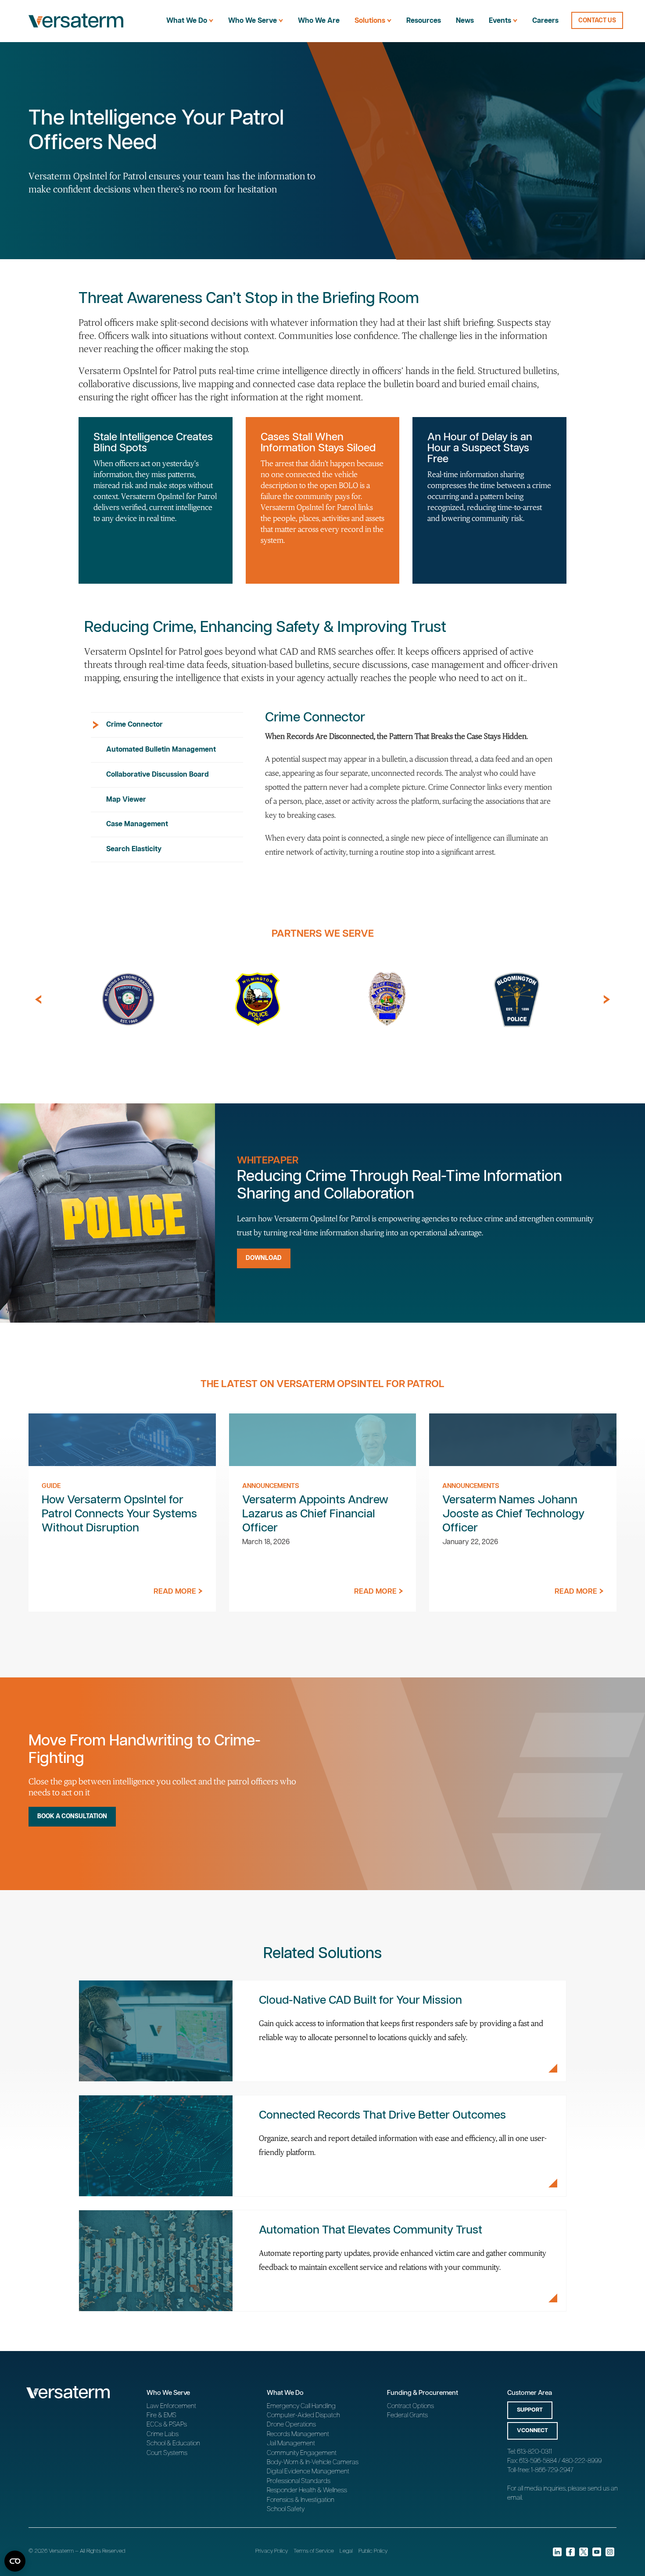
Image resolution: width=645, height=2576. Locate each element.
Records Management (298, 2434)
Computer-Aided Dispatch (303, 2415)
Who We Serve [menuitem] (253, 21)
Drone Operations (291, 2424)
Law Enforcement (171, 2406)
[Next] (607, 999)
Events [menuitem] (500, 21)
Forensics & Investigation (301, 2500)
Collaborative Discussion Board (158, 775)
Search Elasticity (134, 849)
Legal (346, 2551)
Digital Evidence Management (308, 2471)
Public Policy (373, 2551)
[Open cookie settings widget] (15, 2561)
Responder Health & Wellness (307, 2490)
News (465, 21)
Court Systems (167, 2453)
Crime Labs (163, 2434)
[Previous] (38, 999)
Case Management (137, 824)
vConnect (532, 2431)
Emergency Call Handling (301, 2406)
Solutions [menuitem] (370, 21)
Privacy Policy (272, 2551)
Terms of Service (314, 2551)
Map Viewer (126, 800)
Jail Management (291, 2443)
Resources (424, 21)
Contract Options (410, 2406)
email (514, 2498)
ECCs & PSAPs (167, 2424)
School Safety (286, 2509)
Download (264, 1258)
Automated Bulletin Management (161, 750)
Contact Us (597, 21)
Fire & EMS (161, 2415)
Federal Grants (407, 2415)
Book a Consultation (72, 1816)
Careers (545, 21)
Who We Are (319, 21)
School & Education (173, 2443)
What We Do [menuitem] (187, 21)
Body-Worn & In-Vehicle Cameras (313, 2462)
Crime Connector (134, 725)
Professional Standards (299, 2481)
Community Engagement (302, 2453)
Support (530, 2410)
